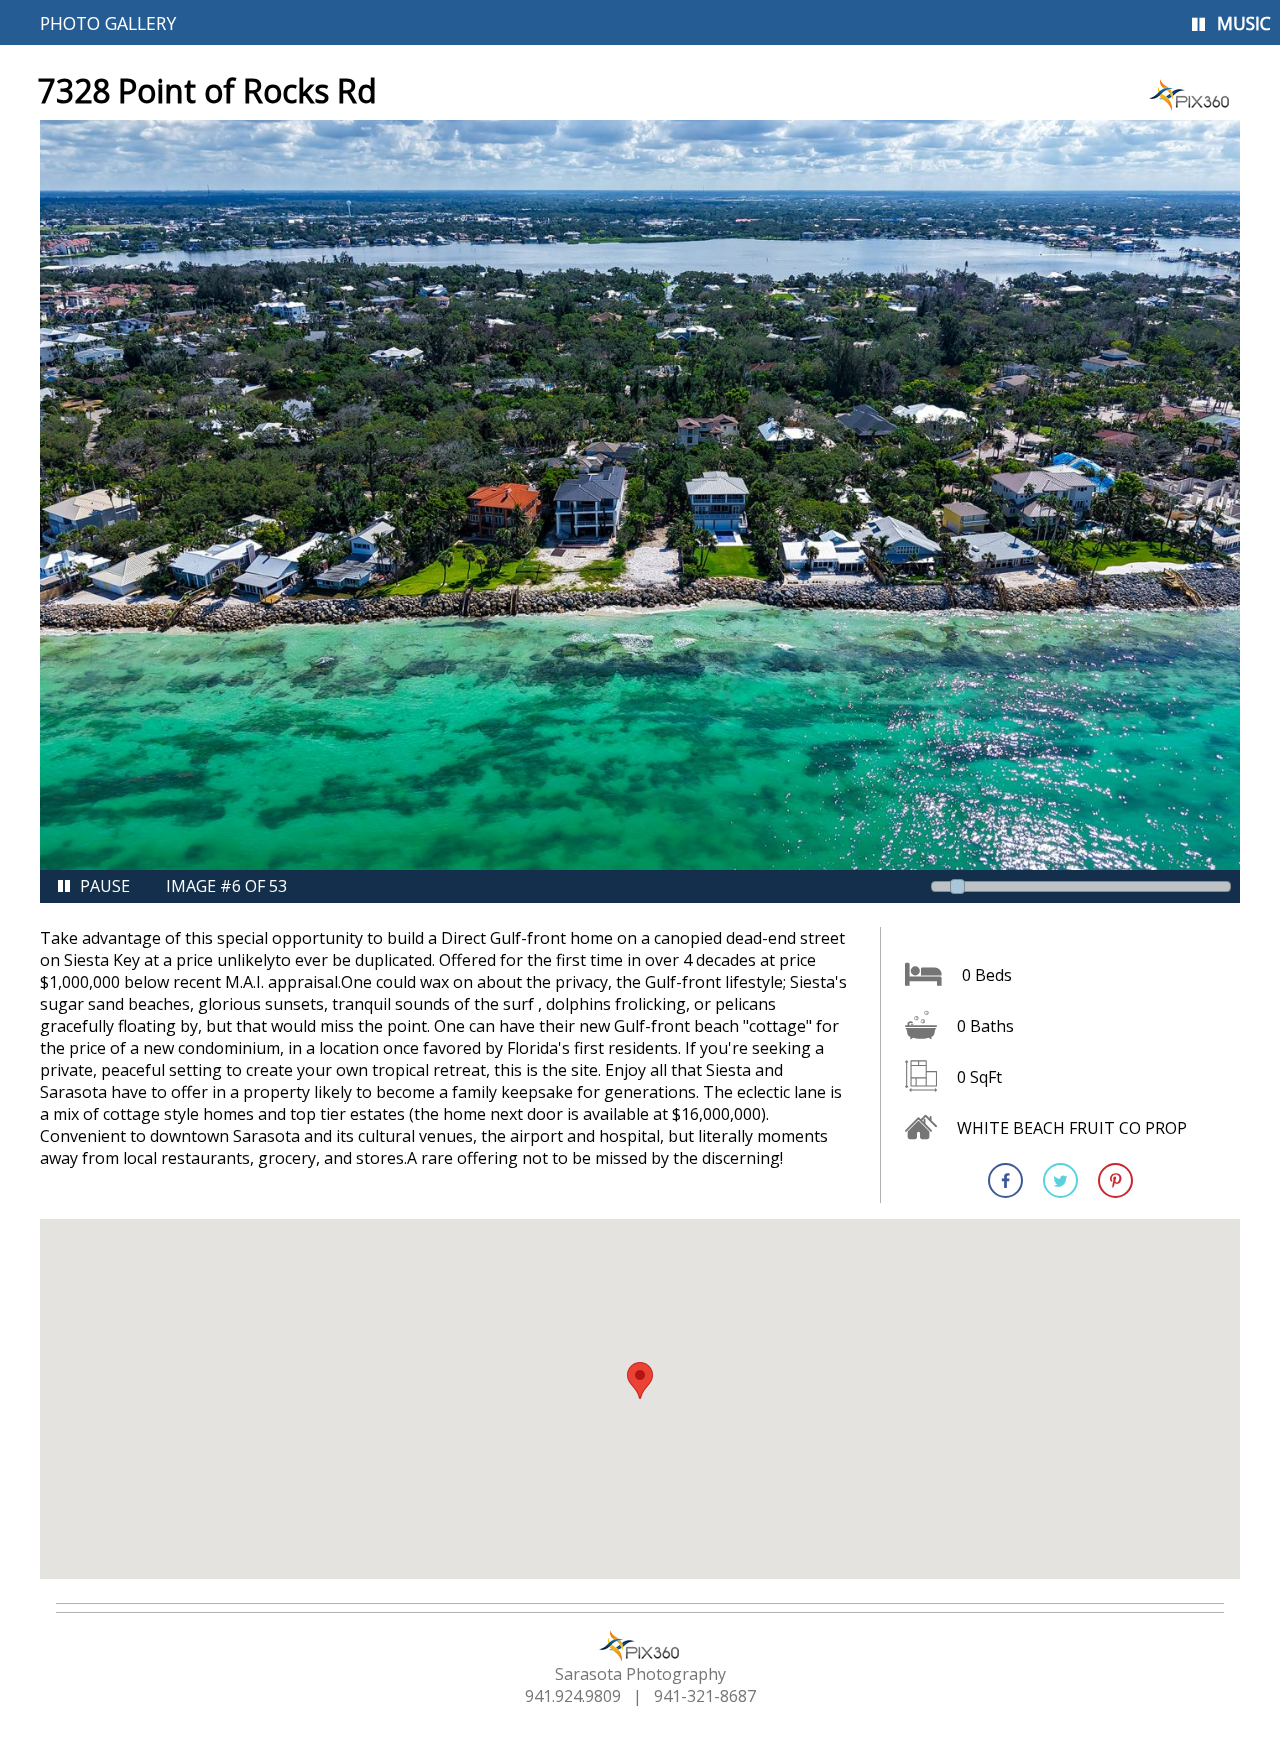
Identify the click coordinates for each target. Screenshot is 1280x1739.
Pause (105, 886)
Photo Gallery (108, 23)
